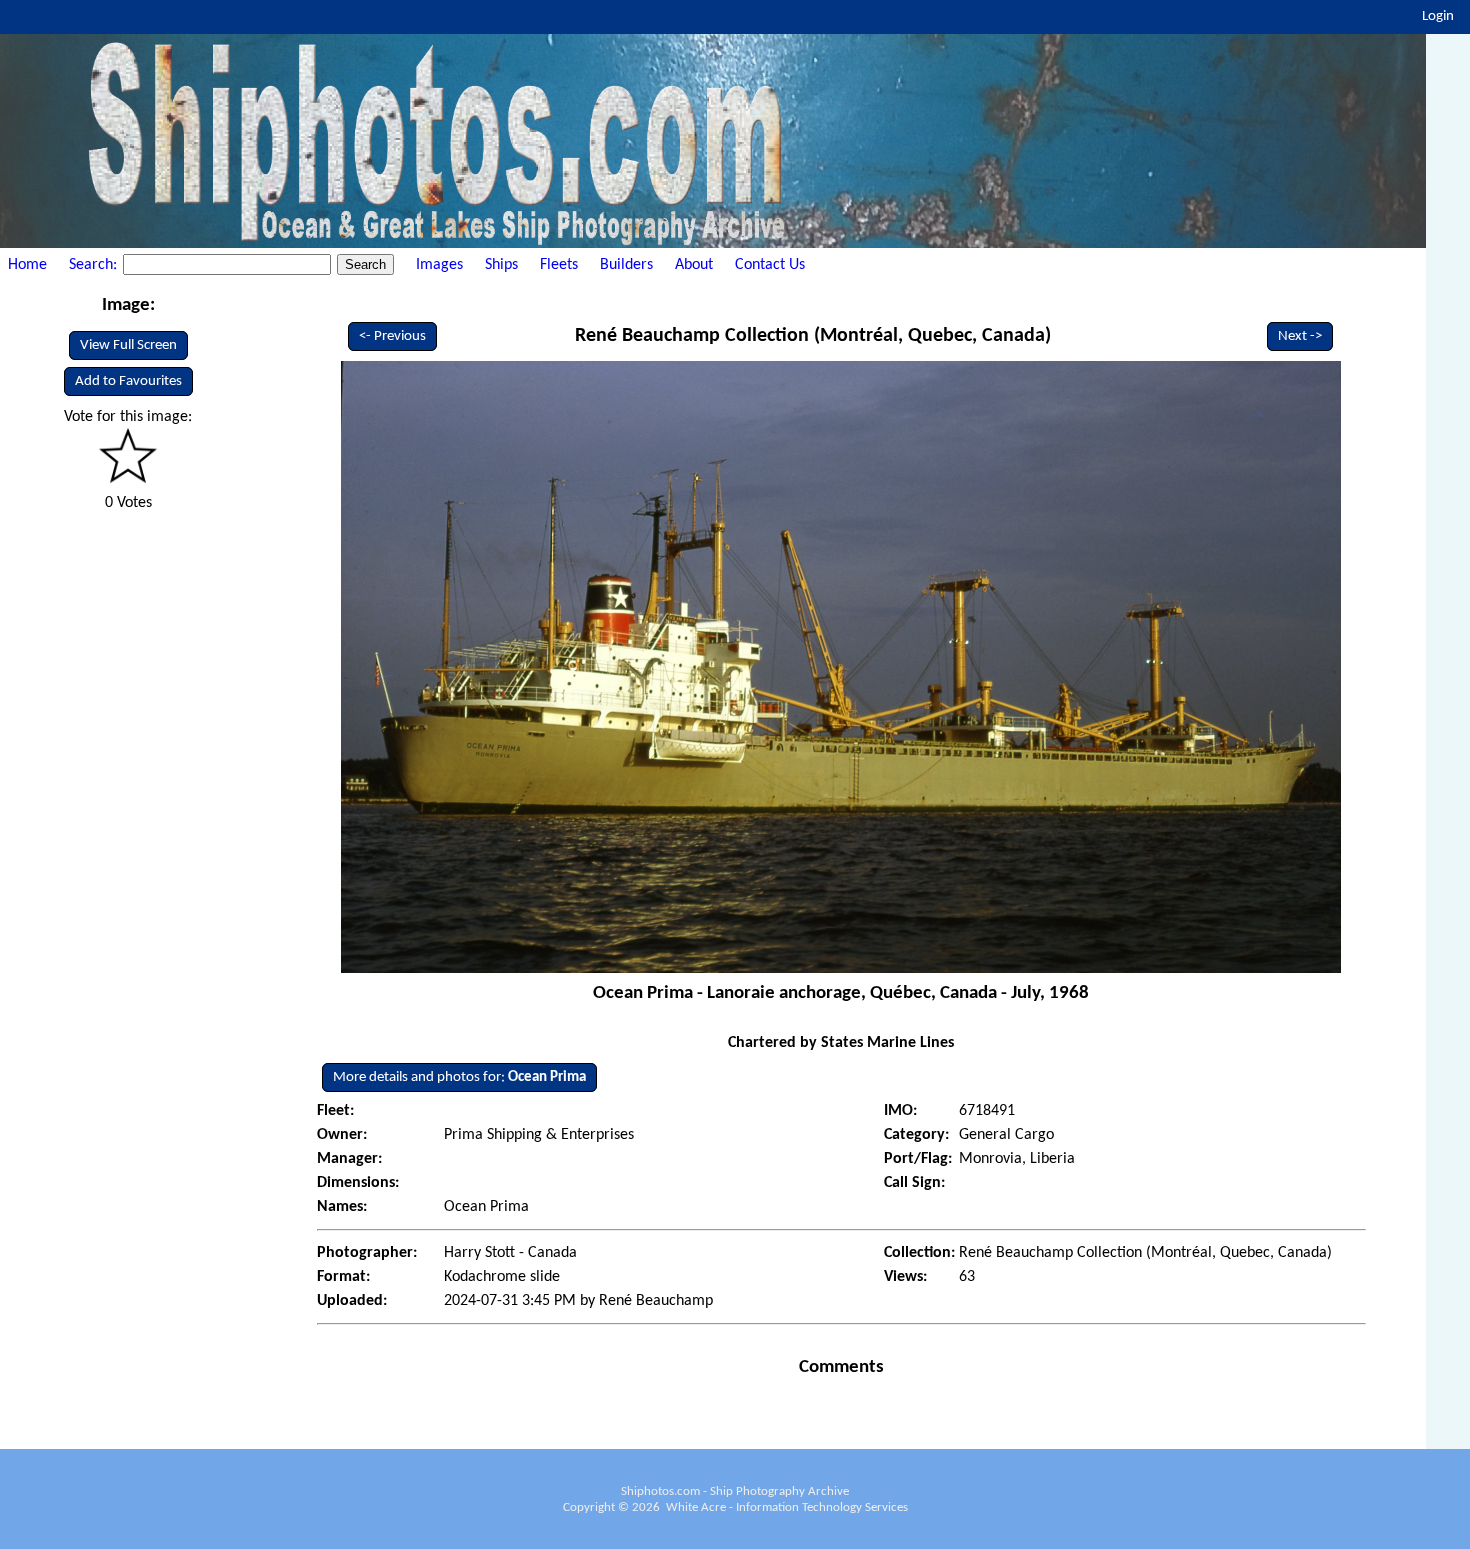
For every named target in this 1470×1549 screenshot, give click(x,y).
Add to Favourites (128, 381)
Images (439, 265)
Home (27, 265)
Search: (95, 265)
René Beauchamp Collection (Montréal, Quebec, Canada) (813, 336)
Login (1438, 16)
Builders (626, 265)
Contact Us (770, 265)
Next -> (1300, 336)
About (694, 265)
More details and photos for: (459, 1077)
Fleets (559, 265)
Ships (501, 265)
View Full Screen (128, 345)
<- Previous (392, 336)
